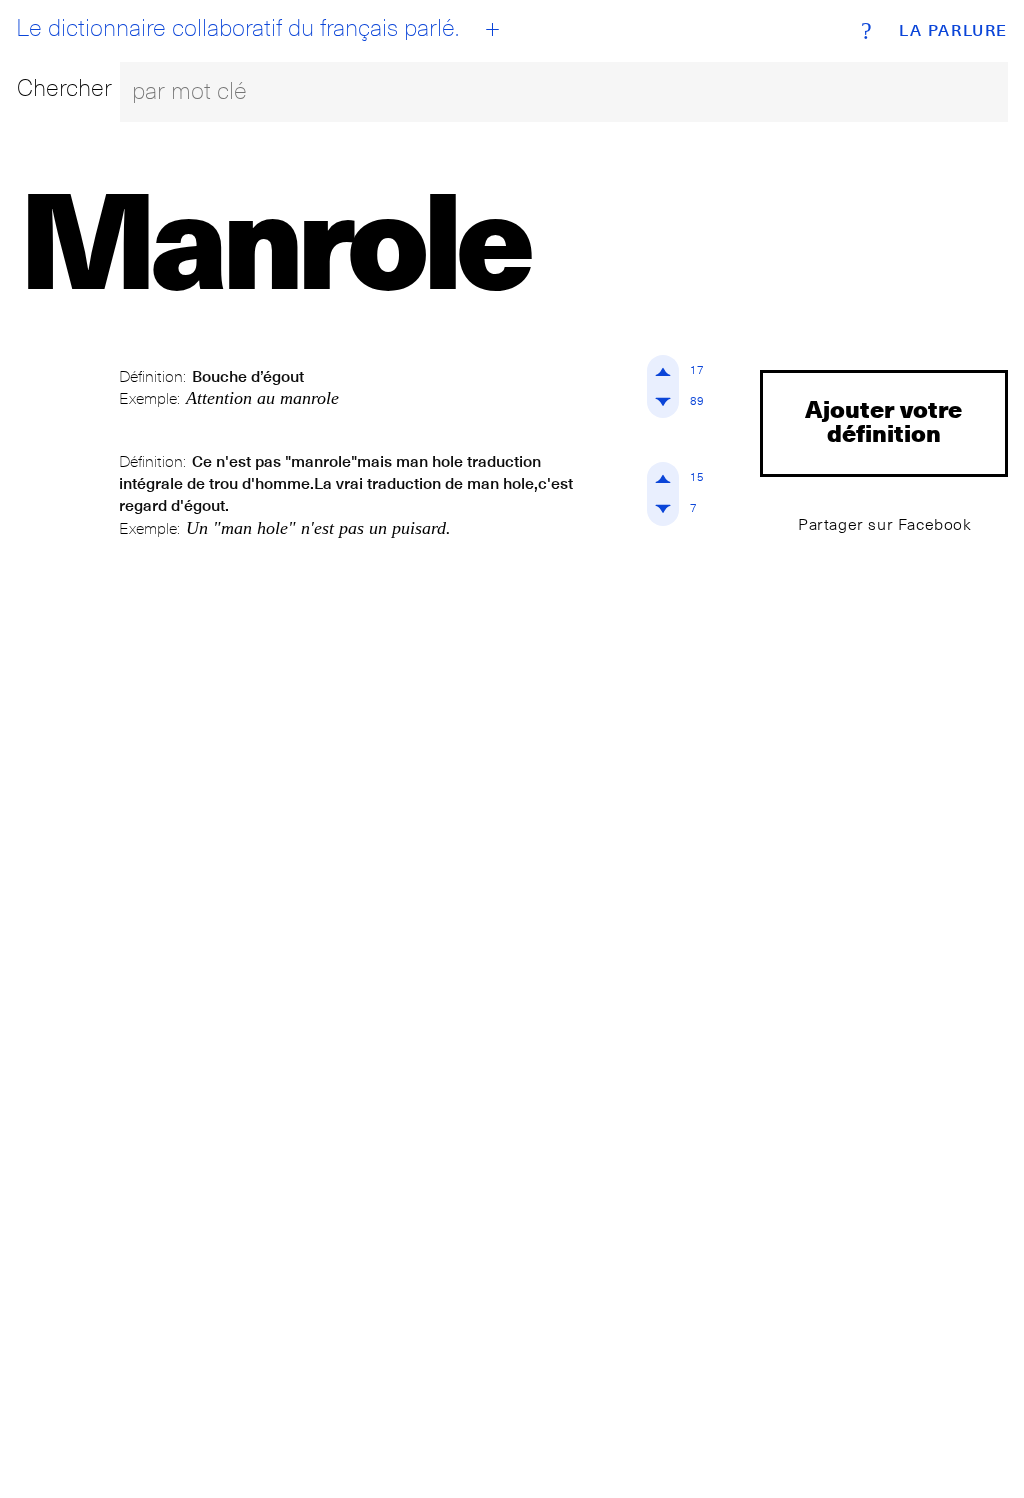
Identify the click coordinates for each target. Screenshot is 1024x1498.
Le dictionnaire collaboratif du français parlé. (237, 28)
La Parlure (953, 31)
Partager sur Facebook (885, 524)
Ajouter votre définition (883, 420)
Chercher (64, 87)
